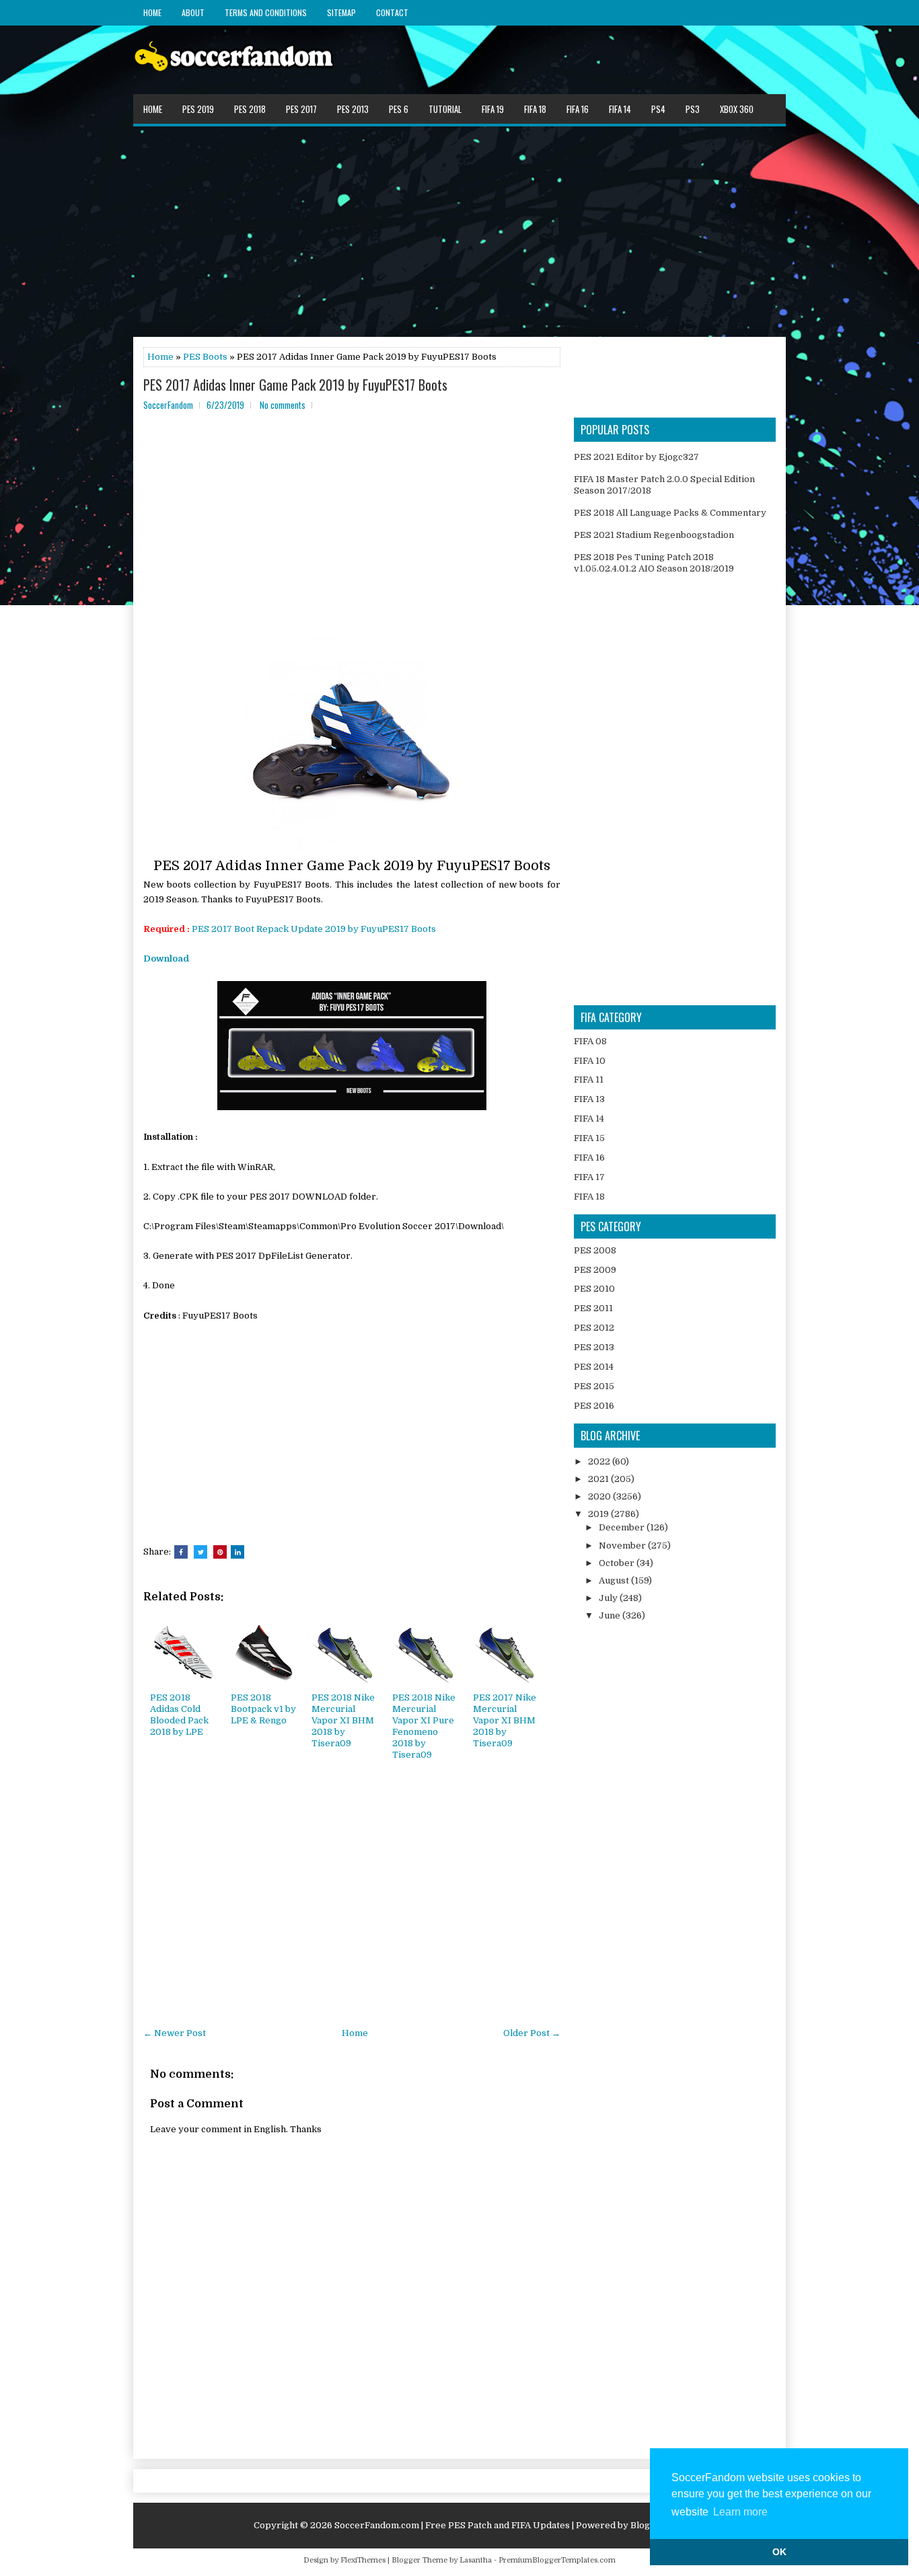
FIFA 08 (590, 1041)
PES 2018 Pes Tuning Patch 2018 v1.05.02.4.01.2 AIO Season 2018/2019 (654, 563)
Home (152, 12)
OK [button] (779, 2552)
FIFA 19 (493, 109)
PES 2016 (594, 1406)
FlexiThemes (363, 2560)
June (611, 1615)
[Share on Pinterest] (220, 1552)
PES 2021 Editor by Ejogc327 (636, 457)
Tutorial (445, 109)
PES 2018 (250, 109)
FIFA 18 (535, 109)
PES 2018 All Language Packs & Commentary (670, 513)
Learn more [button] (740, 2512)
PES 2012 (594, 1328)
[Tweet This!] (200, 1552)
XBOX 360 (737, 109)
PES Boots (205, 357)
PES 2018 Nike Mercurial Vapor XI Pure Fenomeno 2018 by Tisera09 (424, 1726)
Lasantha (476, 2560)
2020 (600, 1496)
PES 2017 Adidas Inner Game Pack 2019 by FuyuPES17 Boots (295, 385)
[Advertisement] (459, 231)
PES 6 (399, 109)
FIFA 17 (589, 1177)
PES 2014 (594, 1367)
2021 (599, 1479)
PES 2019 (198, 109)
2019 (599, 1514)
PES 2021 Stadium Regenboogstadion (654, 535)
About (193, 12)
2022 (600, 1461)
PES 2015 (594, 1386)
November (623, 1546)
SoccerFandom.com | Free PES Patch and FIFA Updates (452, 2525)
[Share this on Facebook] (181, 1552)
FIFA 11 (589, 1080)
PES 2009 (595, 1270)
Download (166, 959)
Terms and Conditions (266, 12)
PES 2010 (594, 1289)
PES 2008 (595, 1250)
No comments (283, 405)
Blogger (648, 2525)
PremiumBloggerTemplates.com (557, 2560)
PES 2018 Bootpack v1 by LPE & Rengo (263, 1709)
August (615, 1580)
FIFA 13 (589, 1099)
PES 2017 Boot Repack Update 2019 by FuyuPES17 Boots (314, 929)
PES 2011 (593, 1308)
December (623, 1527)
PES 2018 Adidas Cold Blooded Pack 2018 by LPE (179, 1715)
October (618, 1563)
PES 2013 (353, 109)
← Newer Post (175, 2033)
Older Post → (532, 2033)
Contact (392, 12)
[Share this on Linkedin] (237, 1552)
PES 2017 (301, 109)
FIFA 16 (578, 109)
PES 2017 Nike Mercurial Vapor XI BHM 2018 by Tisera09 (505, 1720)
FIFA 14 (620, 109)
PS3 (693, 109)
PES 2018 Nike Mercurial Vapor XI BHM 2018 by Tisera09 (343, 1720)
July (609, 1598)
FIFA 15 (589, 1138)
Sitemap (341, 12)
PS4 (658, 109)
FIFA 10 (590, 1061)
